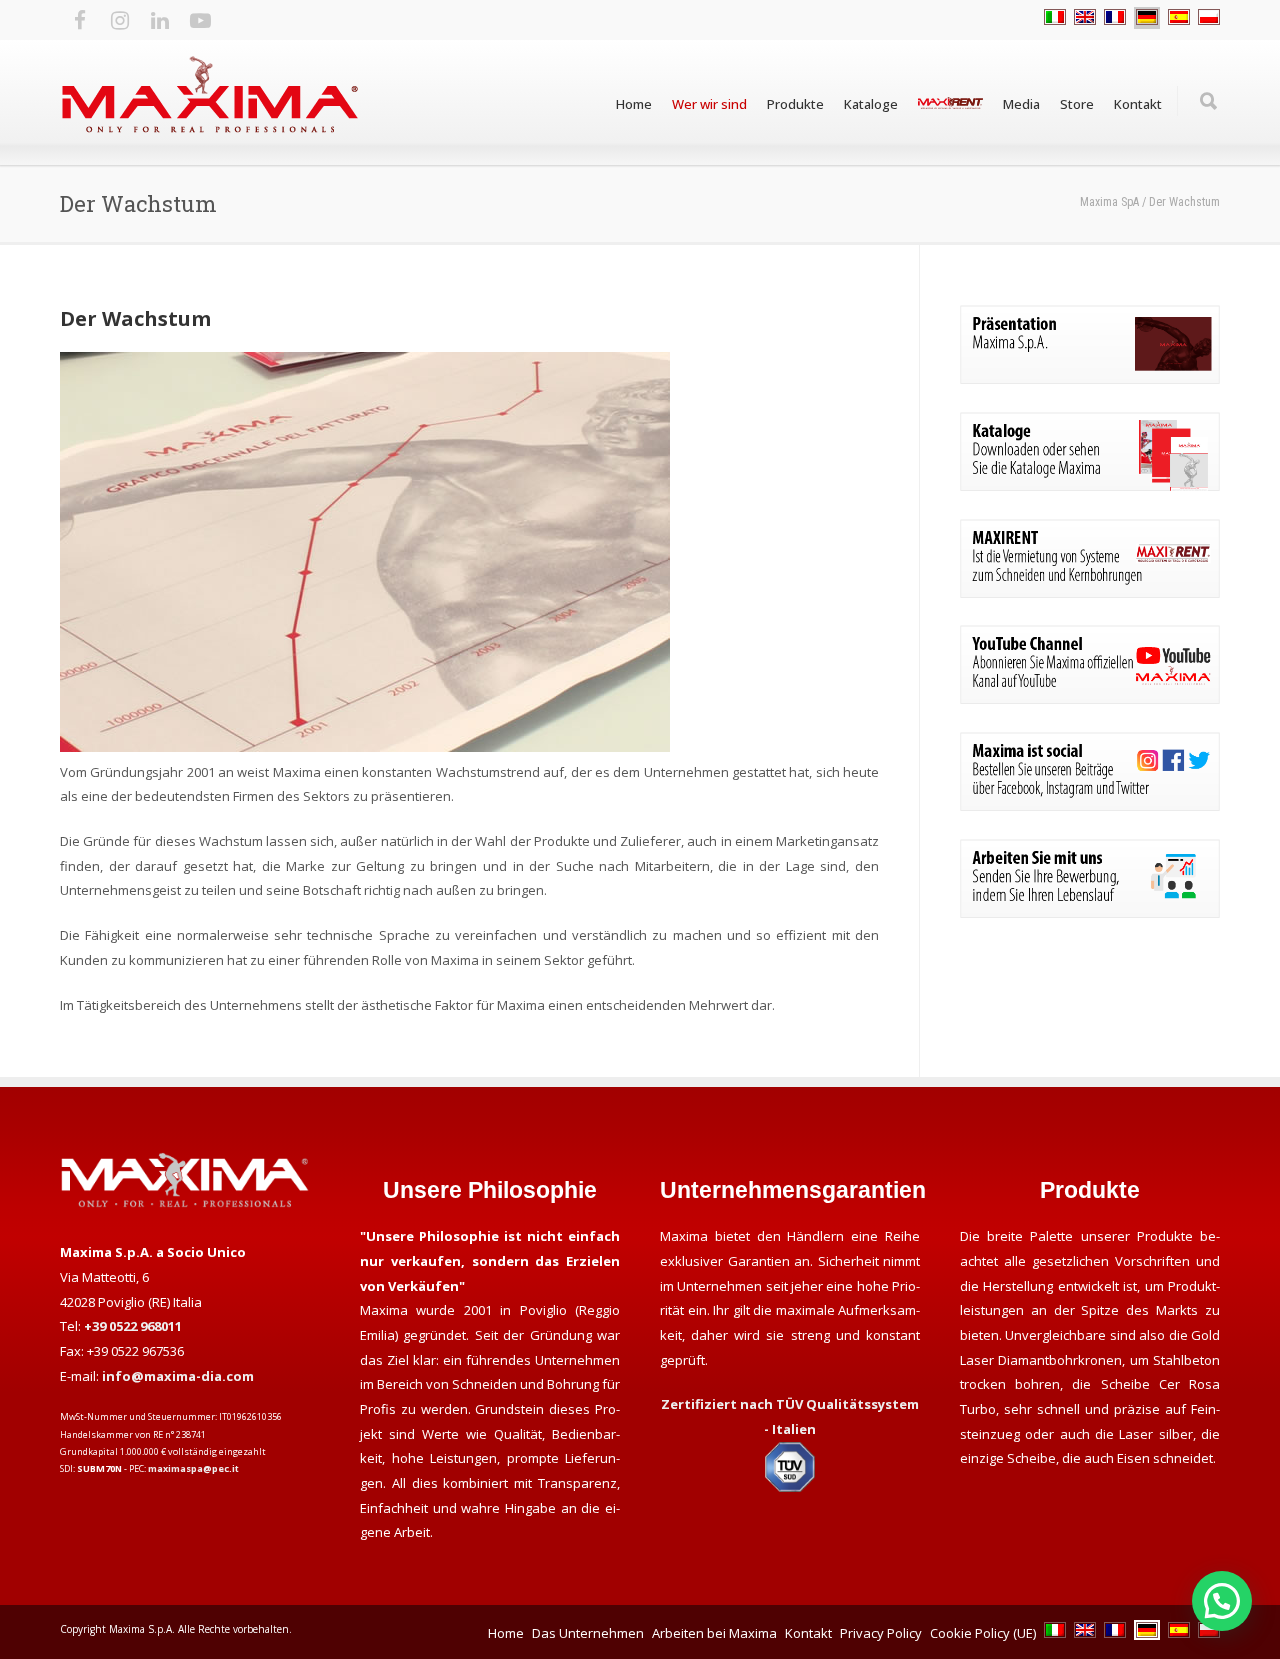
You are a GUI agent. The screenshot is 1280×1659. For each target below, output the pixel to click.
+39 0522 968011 (133, 1326)
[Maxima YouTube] (1090, 699)
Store (1077, 104)
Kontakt (1138, 104)
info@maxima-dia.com (178, 1376)
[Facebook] (80, 20)
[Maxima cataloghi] (1090, 486)
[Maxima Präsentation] (1090, 379)
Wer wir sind (709, 104)
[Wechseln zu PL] (1209, 18)
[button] (1222, 1601)
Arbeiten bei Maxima (714, 1633)
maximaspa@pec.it (193, 1468)
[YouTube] (200, 20)
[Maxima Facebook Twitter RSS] (1090, 806)
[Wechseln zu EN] (1085, 18)
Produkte (795, 104)
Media (1021, 104)
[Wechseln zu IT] (1055, 18)
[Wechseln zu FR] (1115, 18)
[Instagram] (120, 20)
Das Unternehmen (588, 1633)
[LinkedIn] (160, 20)
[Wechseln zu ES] (1179, 18)
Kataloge (871, 104)
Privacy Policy (881, 1633)
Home (634, 104)
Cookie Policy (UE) (983, 1633)
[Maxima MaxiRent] (1090, 593)
